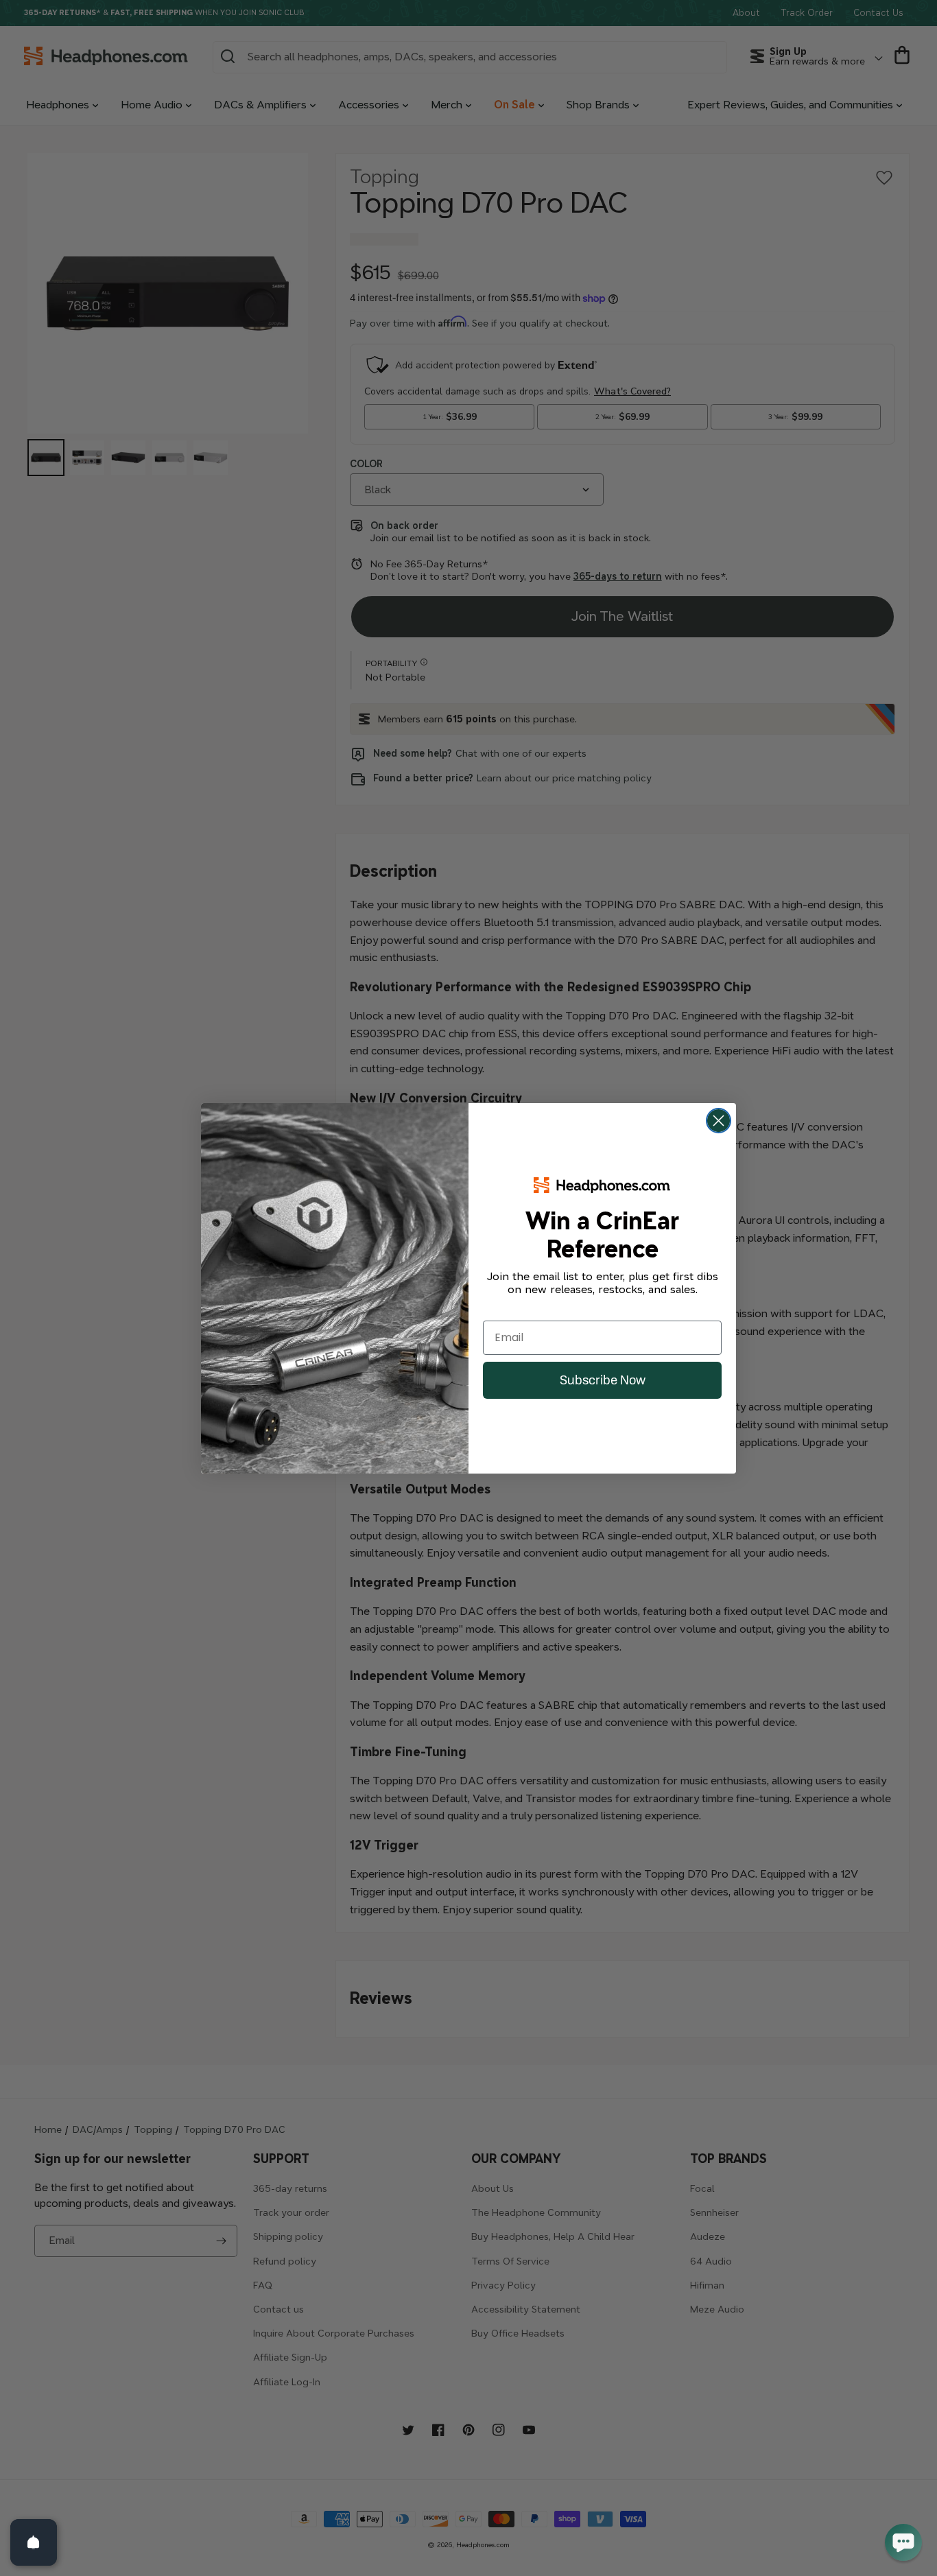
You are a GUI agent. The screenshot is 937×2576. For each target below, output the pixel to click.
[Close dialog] (719, 1121)
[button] (903, 2542)
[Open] (34, 2542)
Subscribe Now (603, 1380)
